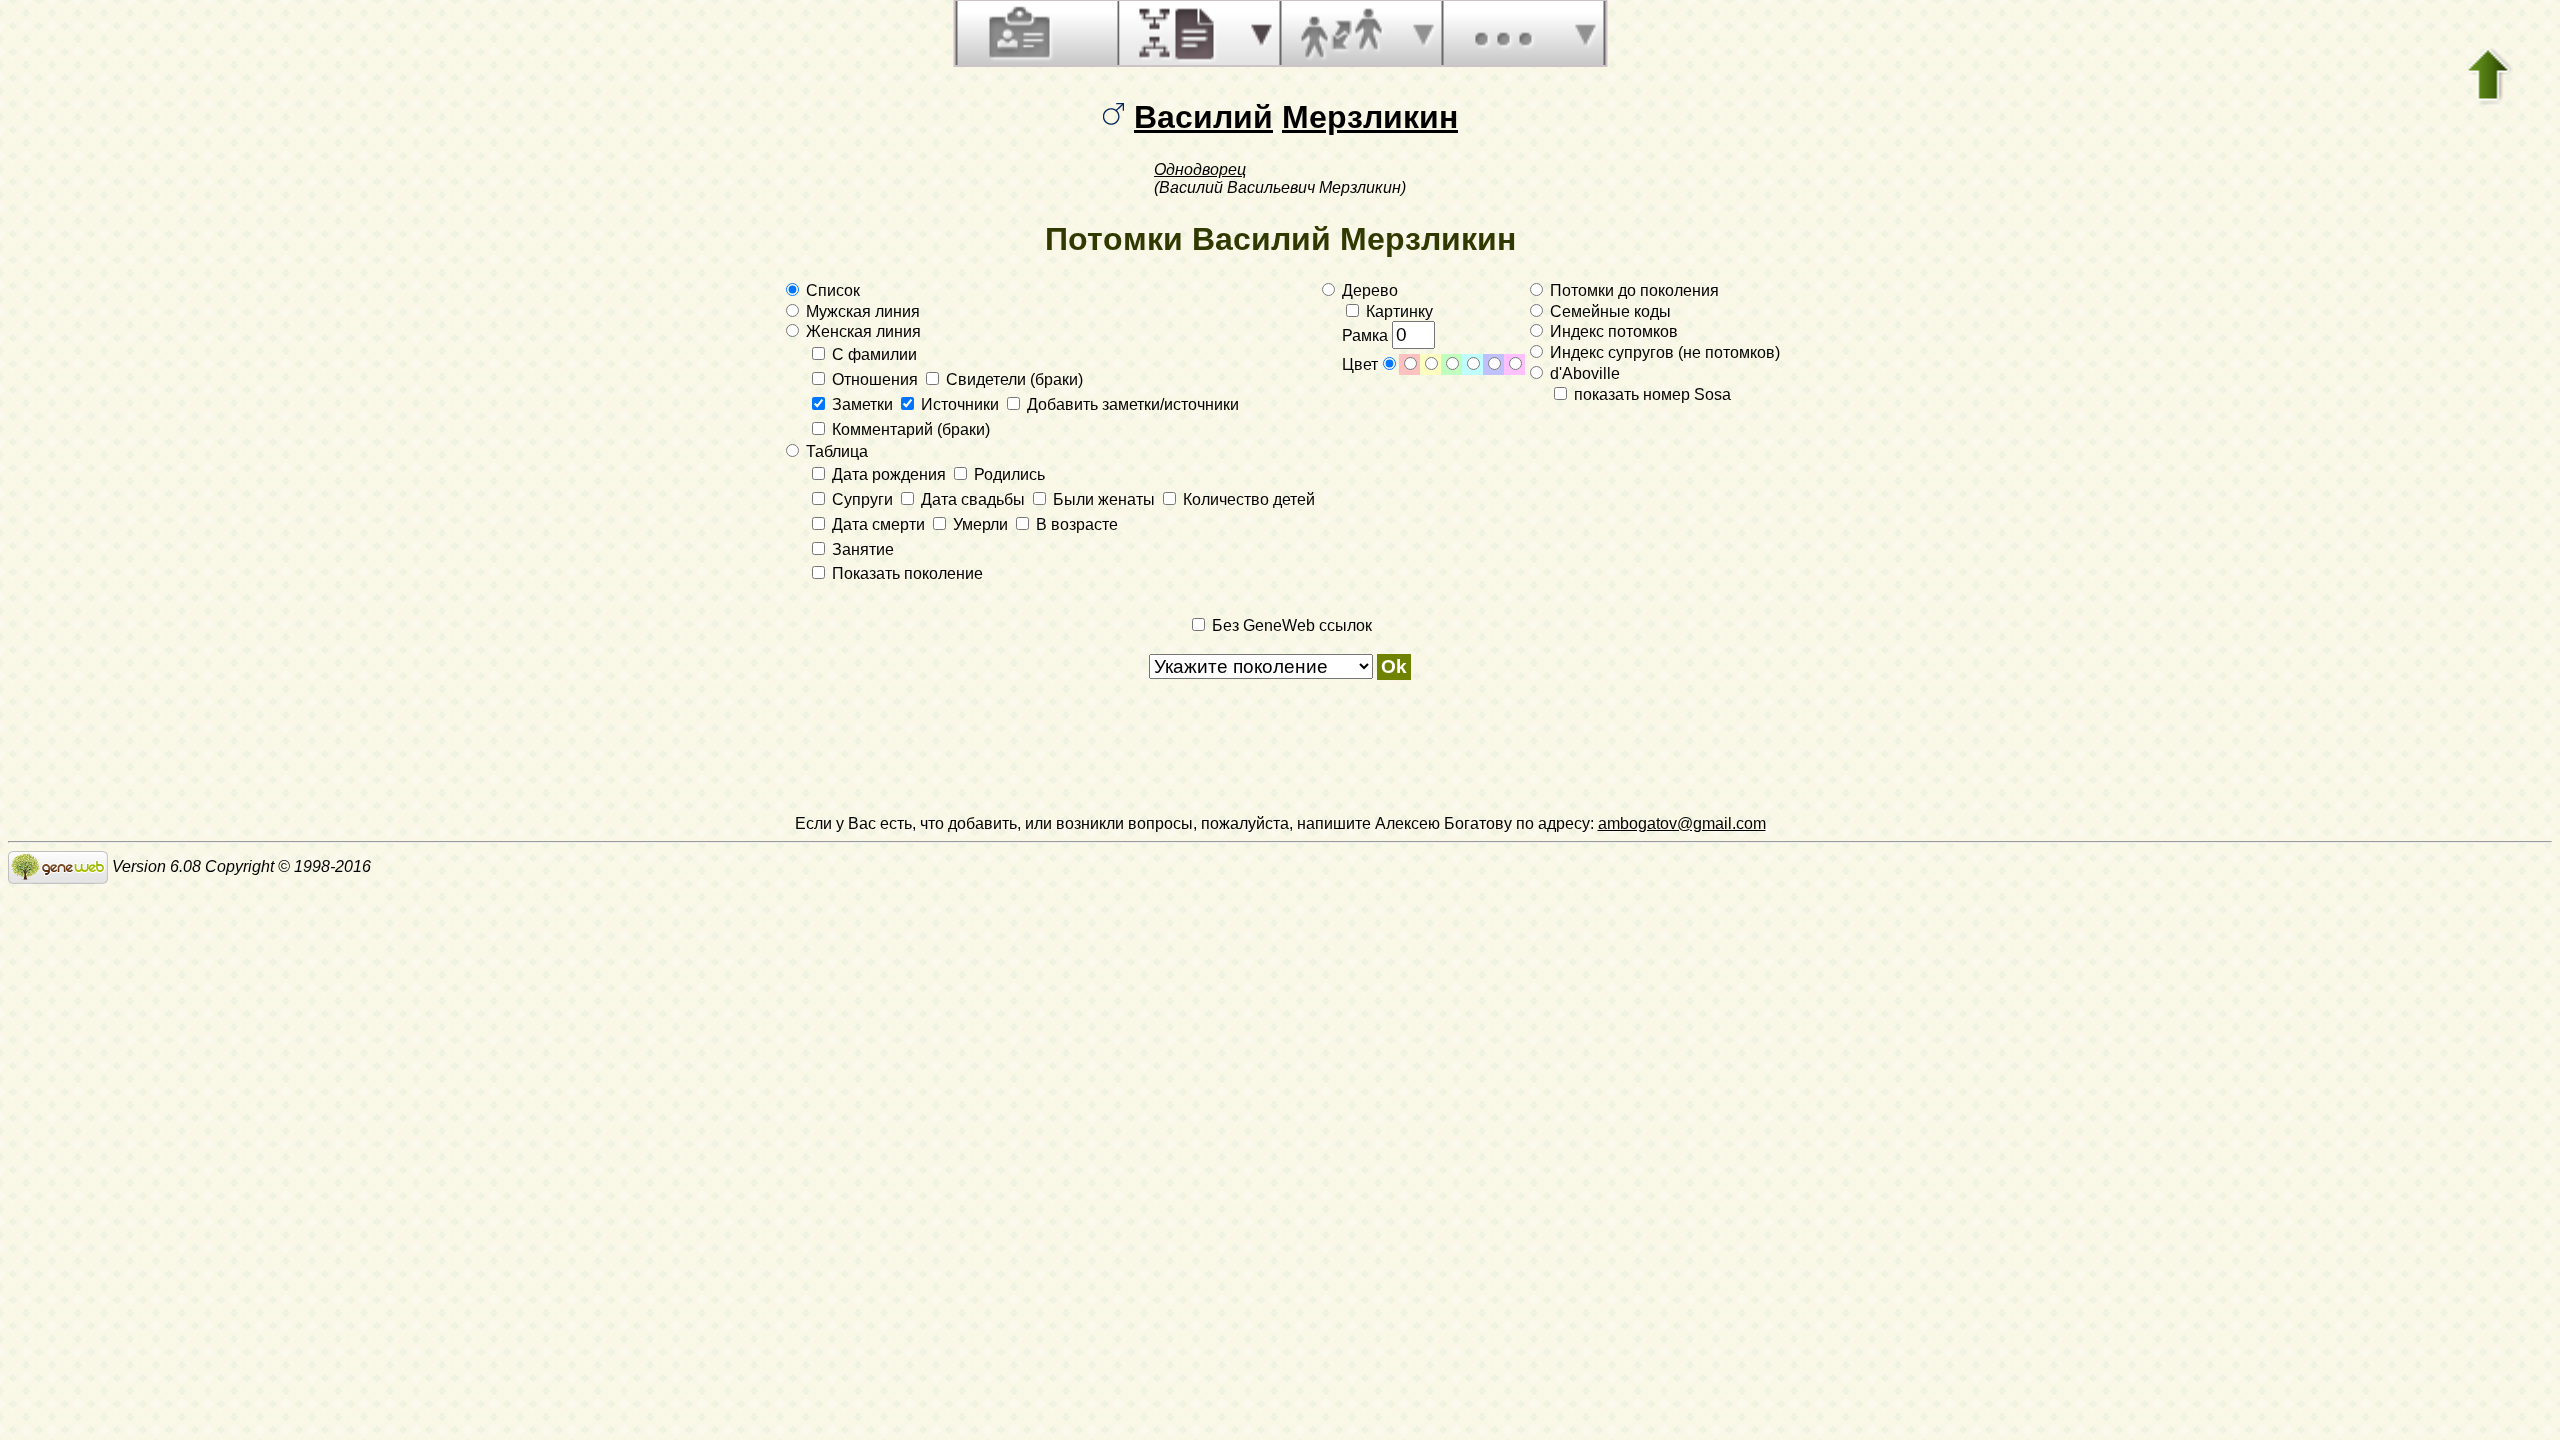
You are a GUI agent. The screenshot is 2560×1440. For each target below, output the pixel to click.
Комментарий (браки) (909, 429)
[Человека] (1017, 33)
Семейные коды (1608, 311)
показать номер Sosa (1650, 394)
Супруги (862, 499)
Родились (1007, 474)
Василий (1203, 117)
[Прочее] (1503, 33)
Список (831, 290)
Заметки (862, 404)
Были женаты (1104, 499)
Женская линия (861, 331)
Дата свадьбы (973, 499)
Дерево (1368, 290)
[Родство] (1341, 33)
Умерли (980, 524)
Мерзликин (1370, 117)
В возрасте (1075, 524)
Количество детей (1247, 499)
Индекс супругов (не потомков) (1663, 352)
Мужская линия (861, 311)
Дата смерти (878, 524)
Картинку (1397, 311)
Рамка (1367, 335)
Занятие (861, 549)
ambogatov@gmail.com (1682, 823)
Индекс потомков (1612, 331)
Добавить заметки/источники (1131, 404)
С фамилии (872, 354)
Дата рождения (889, 474)
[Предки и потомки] (1179, 33)
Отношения (875, 379)
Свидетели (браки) (1012, 379)
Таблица (835, 451)
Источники (960, 404)
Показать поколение (905, 573)
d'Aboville (1583, 373)
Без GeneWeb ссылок (1290, 625)
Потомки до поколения (1632, 290)
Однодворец (1200, 169)
